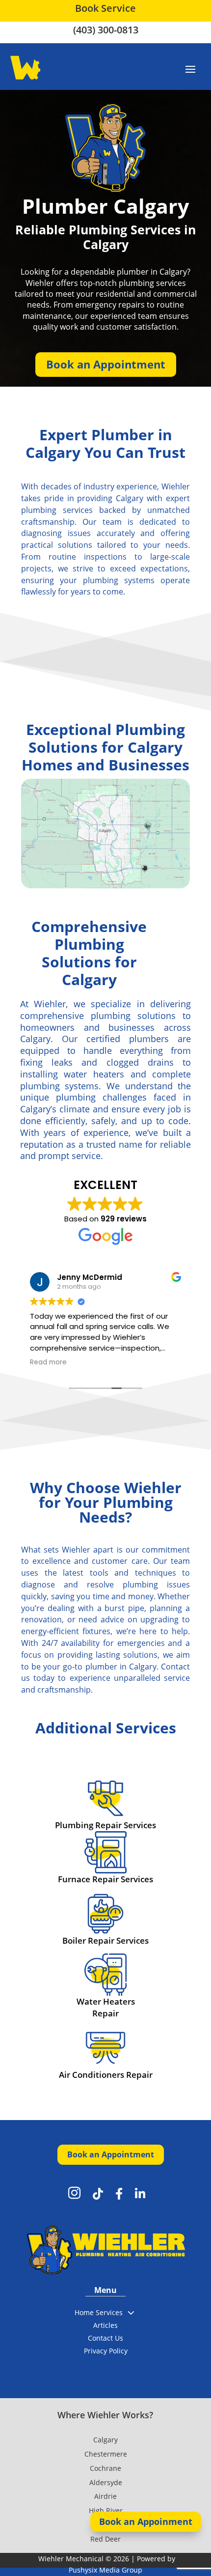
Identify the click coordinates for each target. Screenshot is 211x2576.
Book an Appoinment (146, 2521)
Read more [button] (48, 1362)
